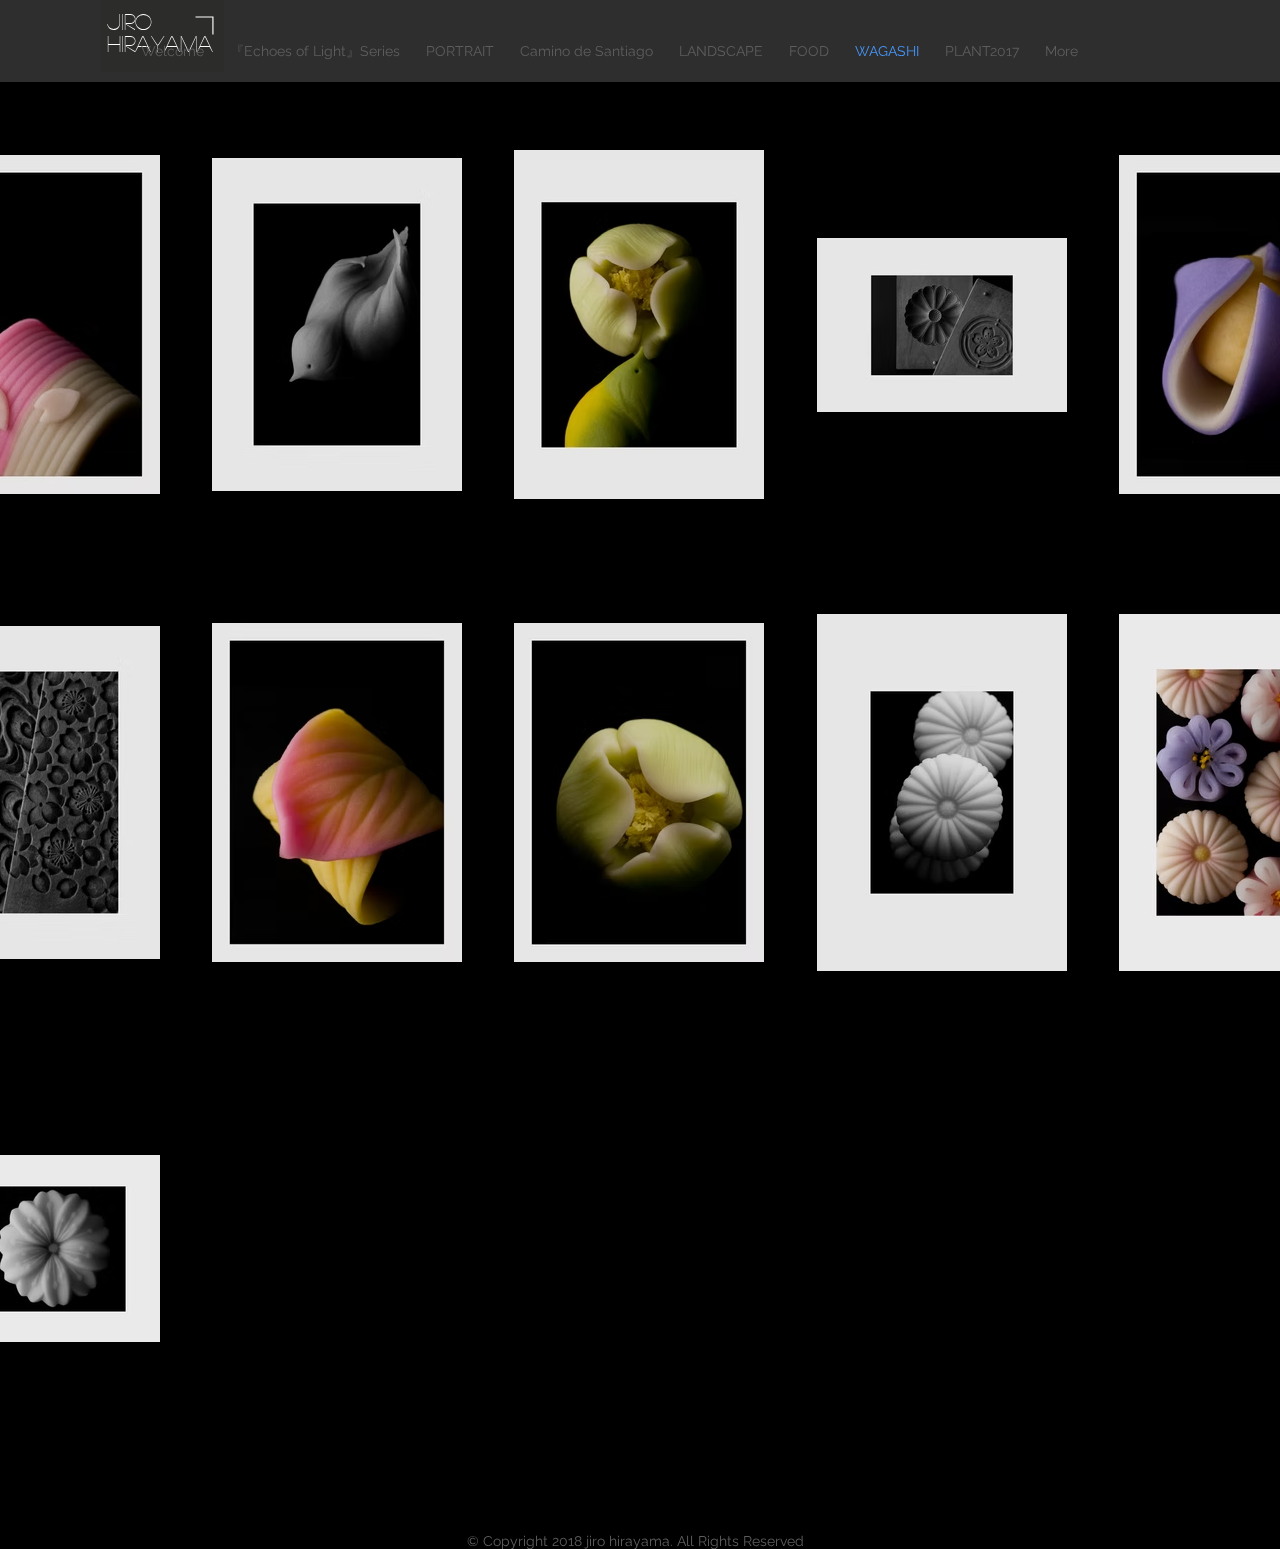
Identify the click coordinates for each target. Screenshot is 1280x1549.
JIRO (129, 21)
